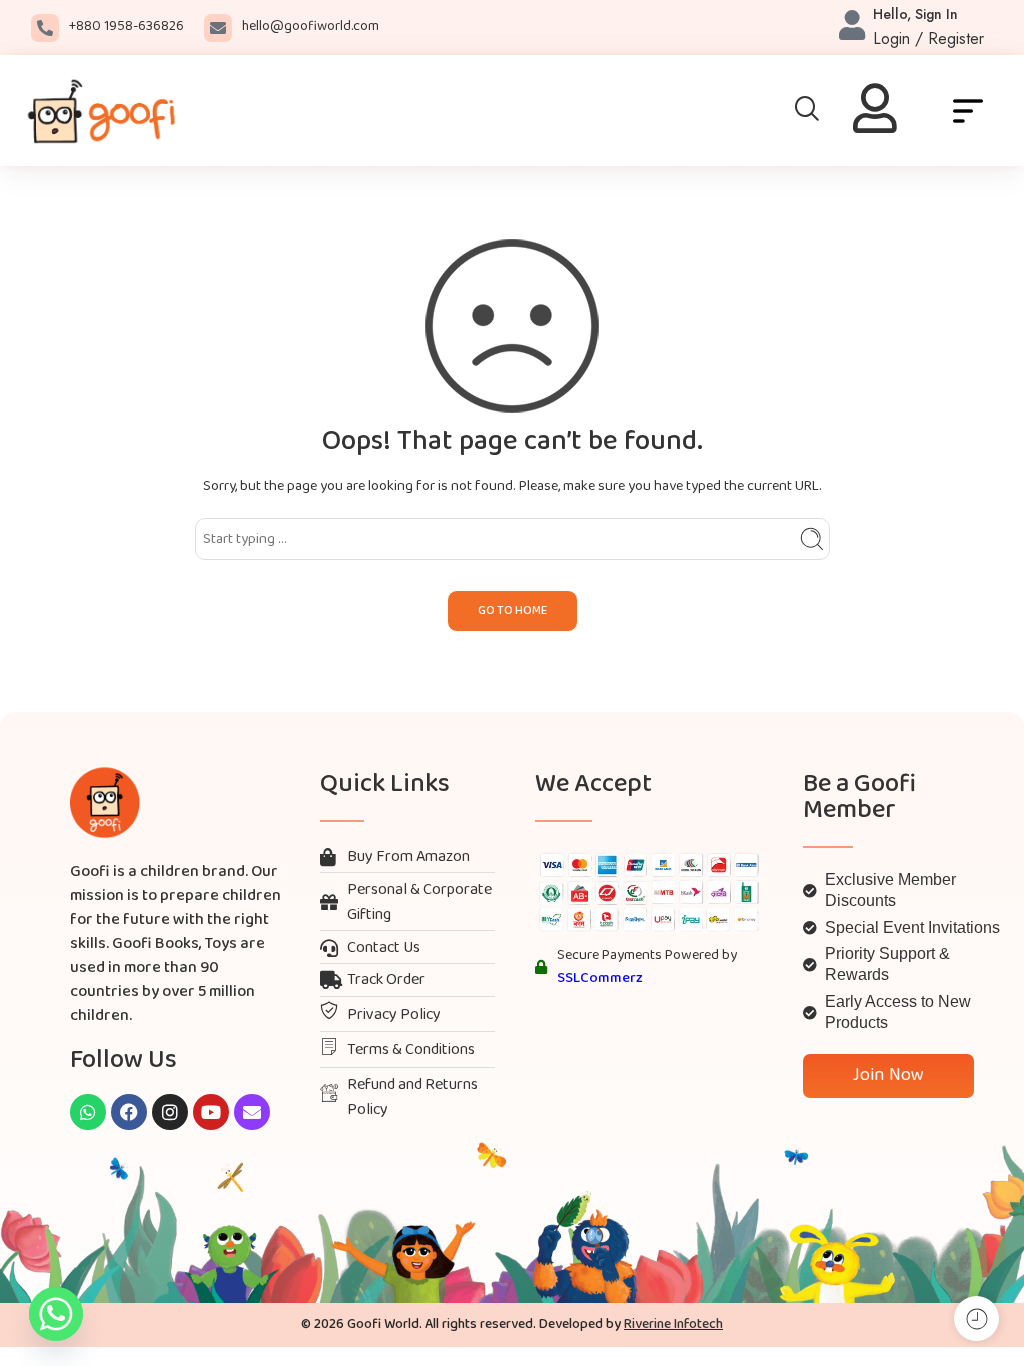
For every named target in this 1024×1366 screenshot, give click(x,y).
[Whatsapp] (88, 1112)
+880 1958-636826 (126, 26)
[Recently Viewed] (976, 1318)
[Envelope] (252, 1112)
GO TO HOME (512, 611)
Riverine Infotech (673, 1324)
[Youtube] (211, 1112)
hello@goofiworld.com (310, 26)
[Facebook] (129, 1112)
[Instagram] (170, 1112)
